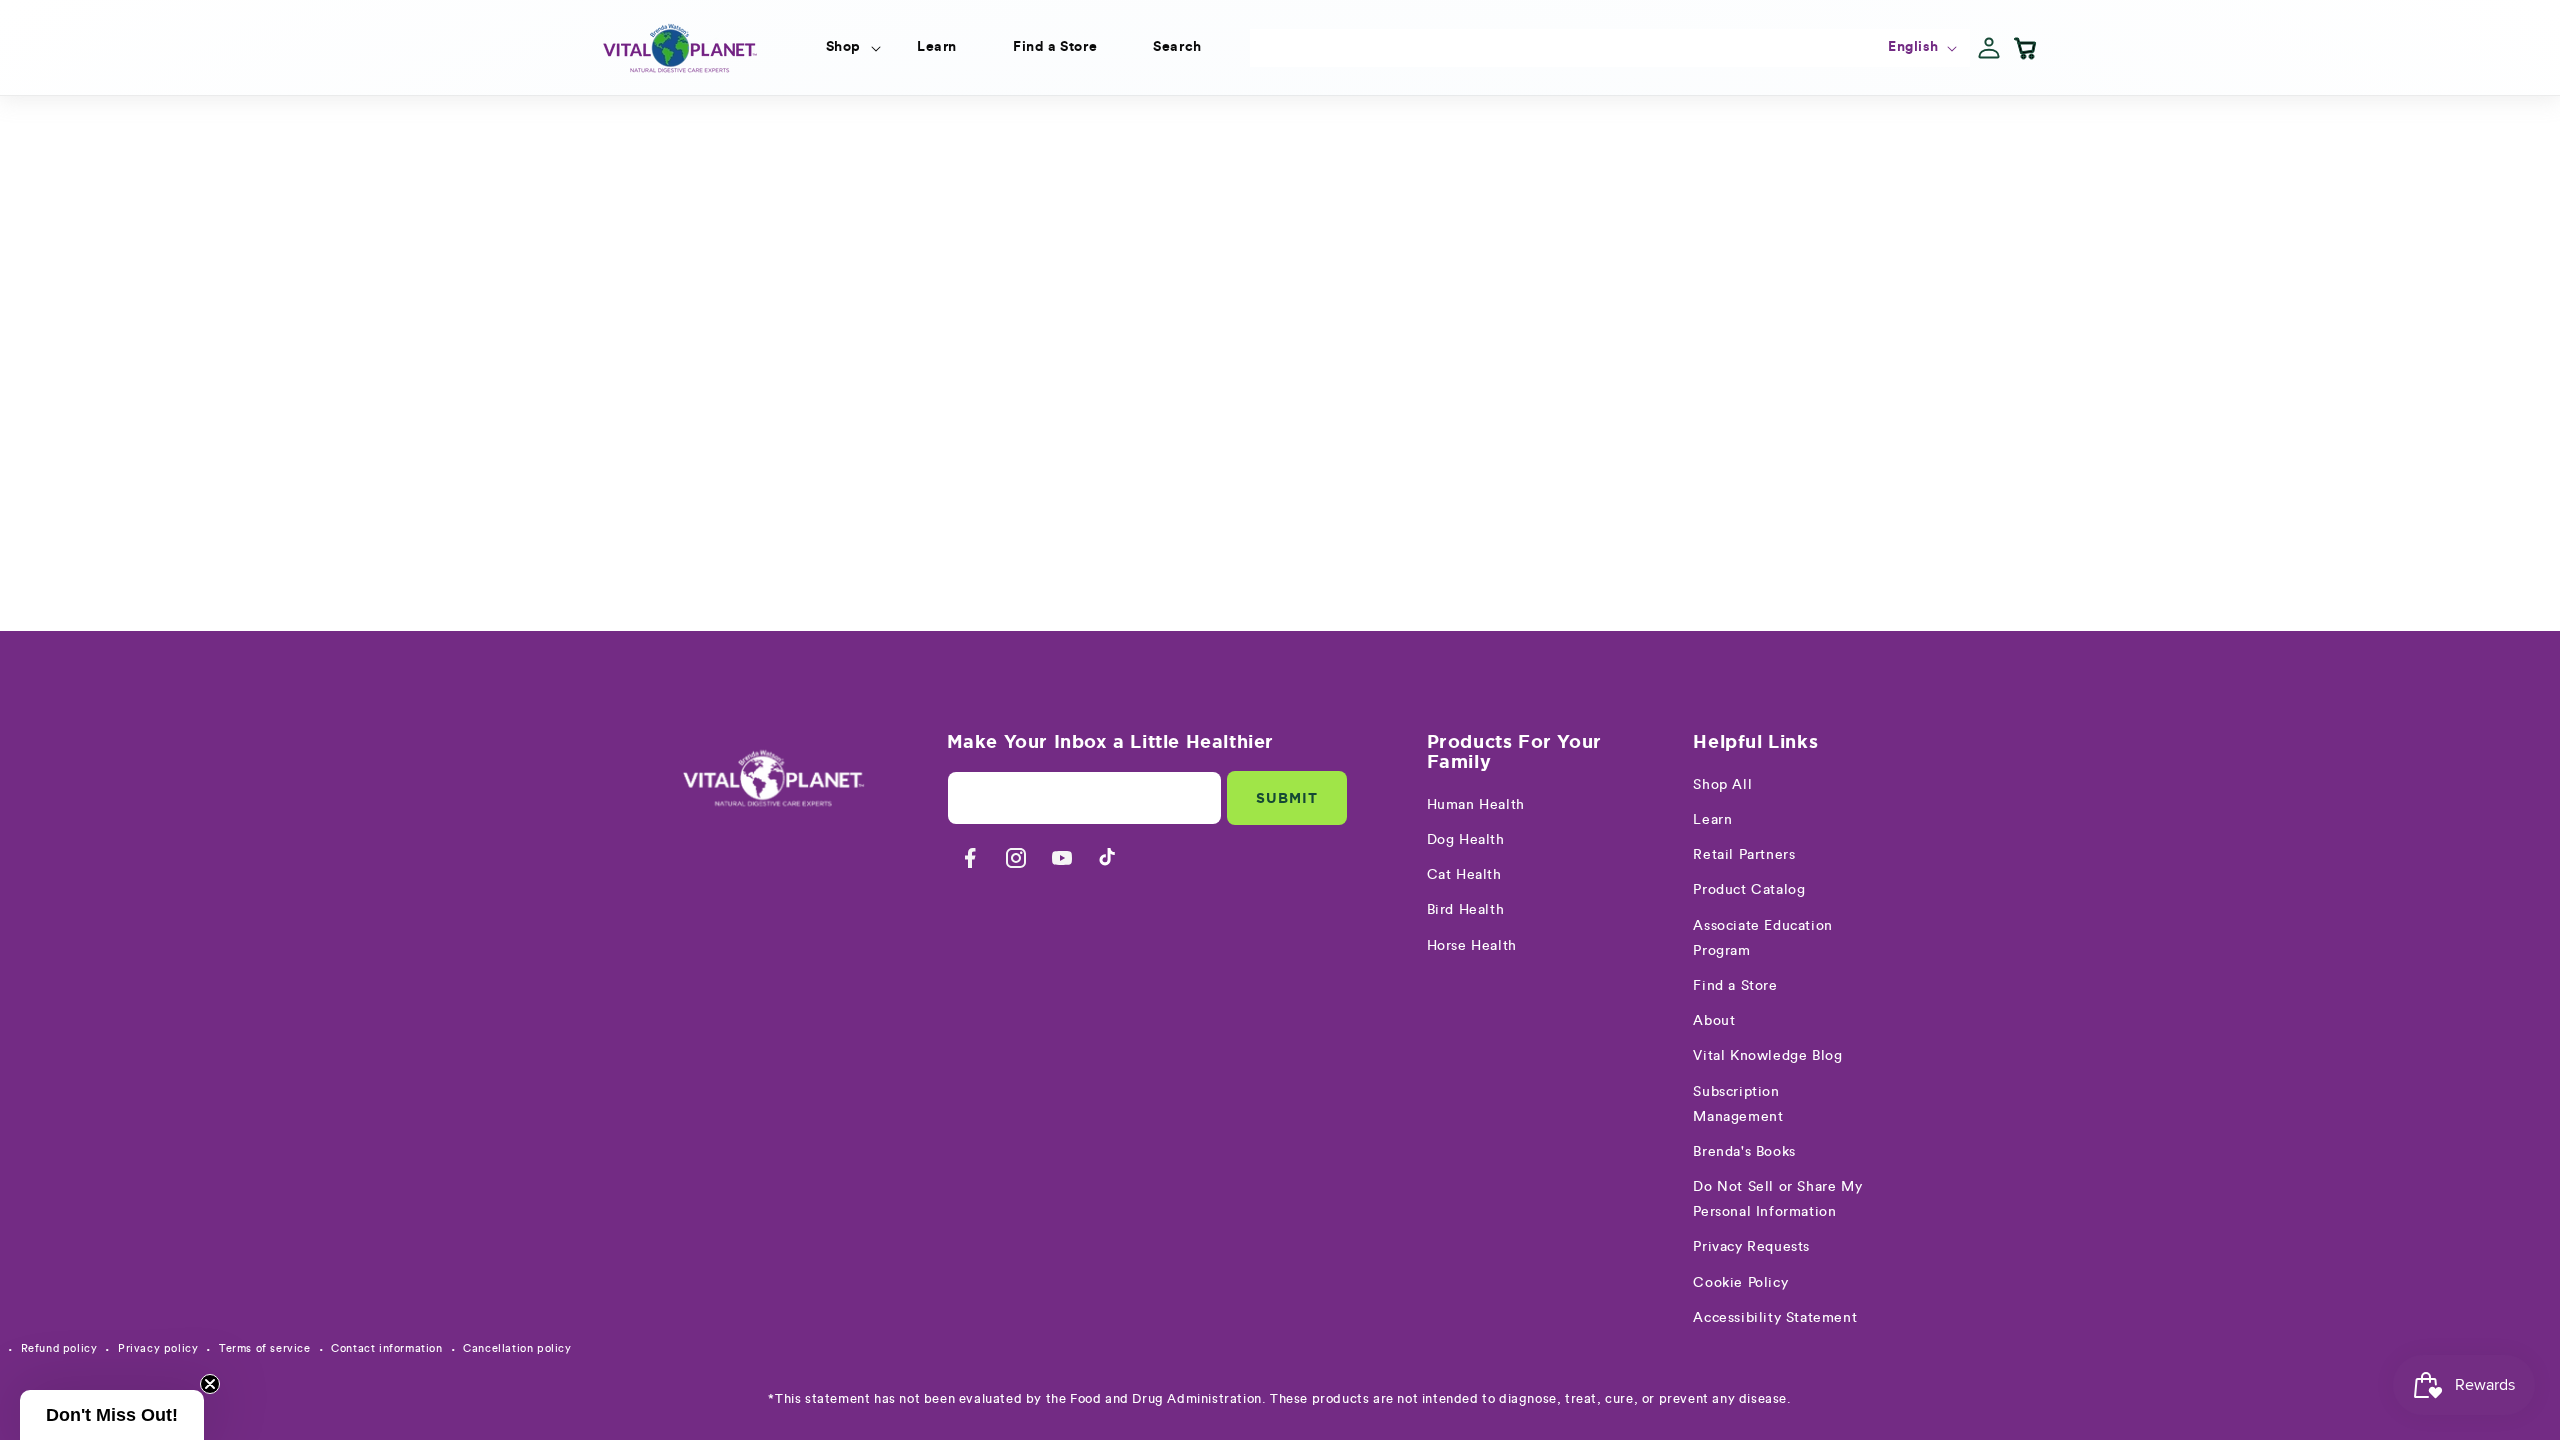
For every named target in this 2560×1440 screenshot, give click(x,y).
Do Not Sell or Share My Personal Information (1777, 1199)
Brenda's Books (1744, 1152)
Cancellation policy (517, 1348)
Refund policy (59, 1348)
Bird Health (1466, 910)
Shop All (1722, 785)
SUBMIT (1287, 798)
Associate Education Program (1762, 938)
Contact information (386, 1348)
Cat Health (1464, 875)
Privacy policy (158, 1348)
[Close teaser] (210, 1384)
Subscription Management (1738, 1104)
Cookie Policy (1740, 1283)
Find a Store (1735, 986)
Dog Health (1466, 840)
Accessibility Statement (1775, 1318)
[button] (843, 47)
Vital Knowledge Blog (1767, 1056)
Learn (1712, 820)
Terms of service (265, 1348)
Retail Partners (1744, 855)
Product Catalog (1749, 890)
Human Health (1476, 805)
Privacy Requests (1751, 1247)
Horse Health (1472, 946)
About (1714, 1021)
